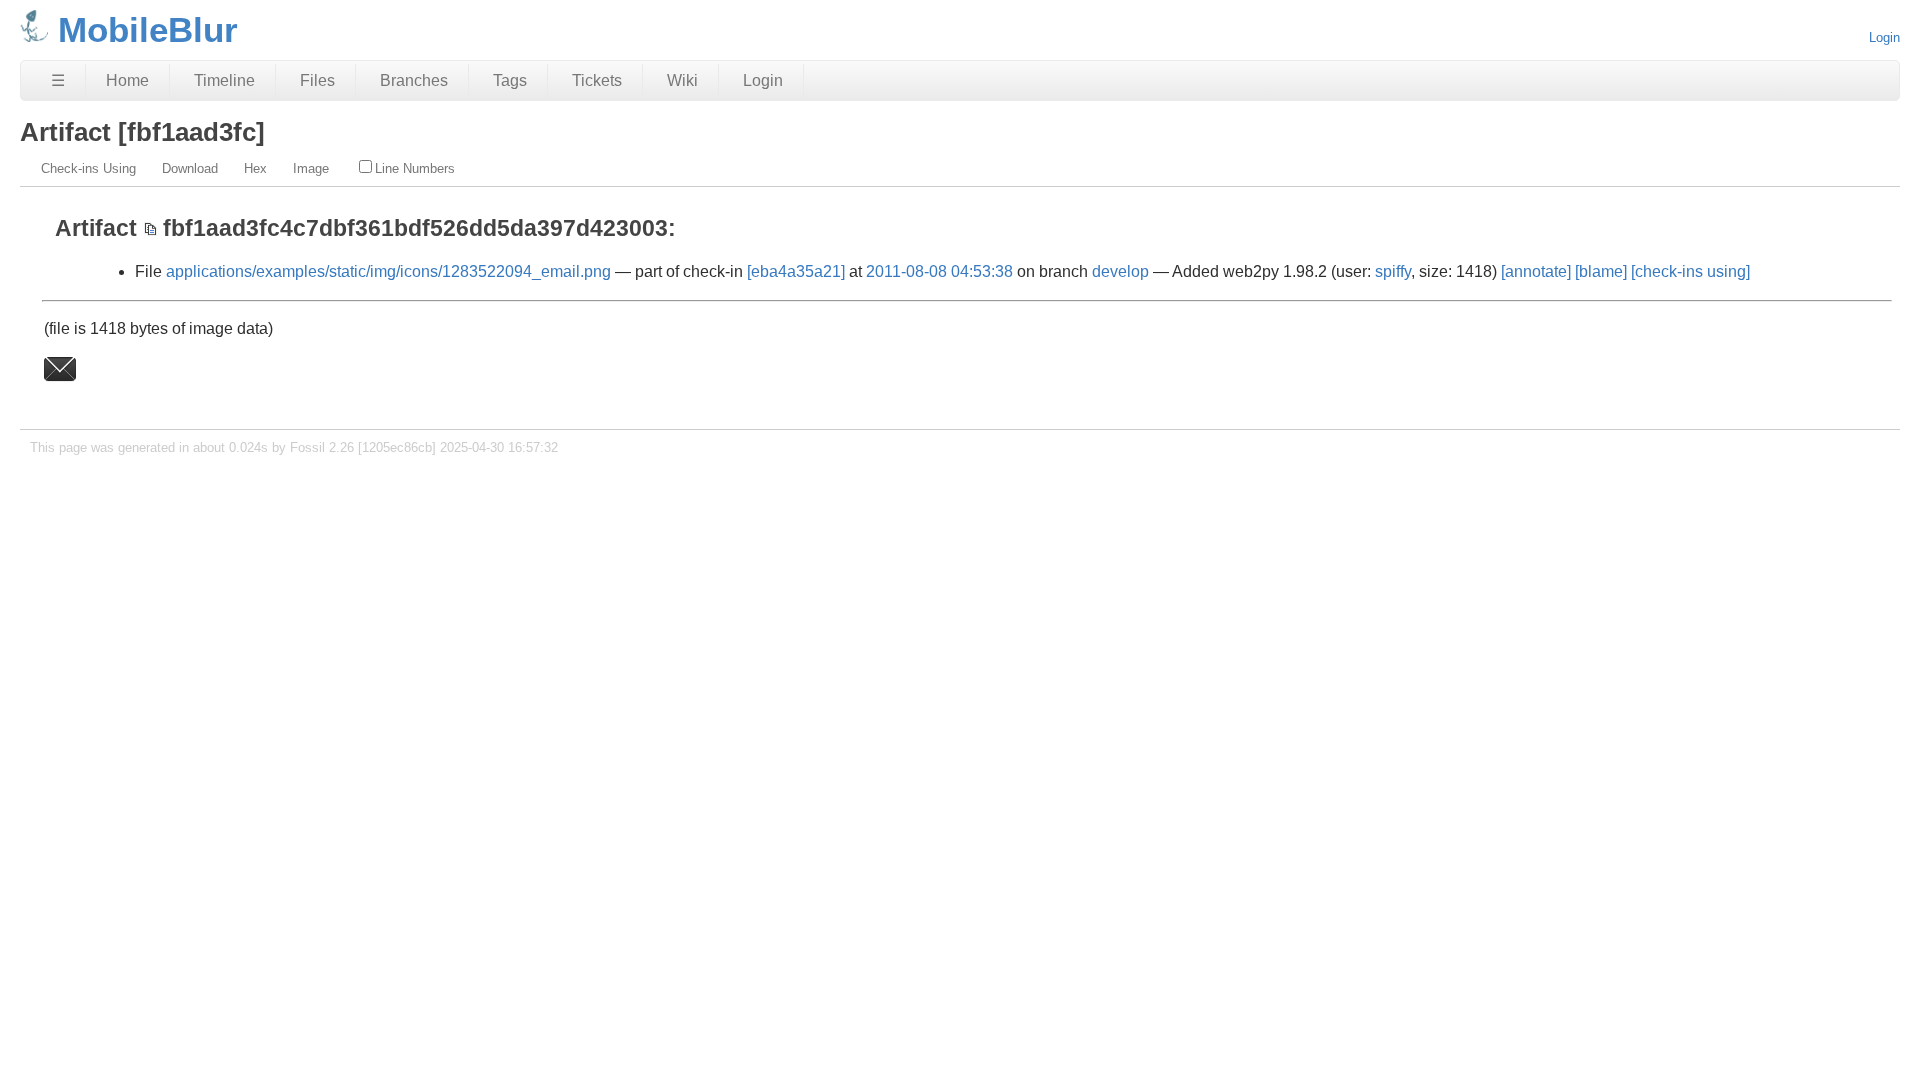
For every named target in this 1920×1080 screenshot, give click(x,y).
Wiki (682, 80)
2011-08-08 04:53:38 (939, 271)
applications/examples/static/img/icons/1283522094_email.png (388, 271)
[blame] (1601, 271)
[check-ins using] (1690, 271)
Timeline (224, 80)
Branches (414, 80)
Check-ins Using (88, 168)
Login (1884, 37)
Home (127, 80)
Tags (510, 80)
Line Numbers (415, 168)
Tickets (597, 80)
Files (317, 80)
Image (311, 168)
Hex (255, 168)
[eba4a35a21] (796, 271)
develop (1120, 271)
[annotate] (1536, 271)
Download (190, 168)
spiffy (1393, 271)
